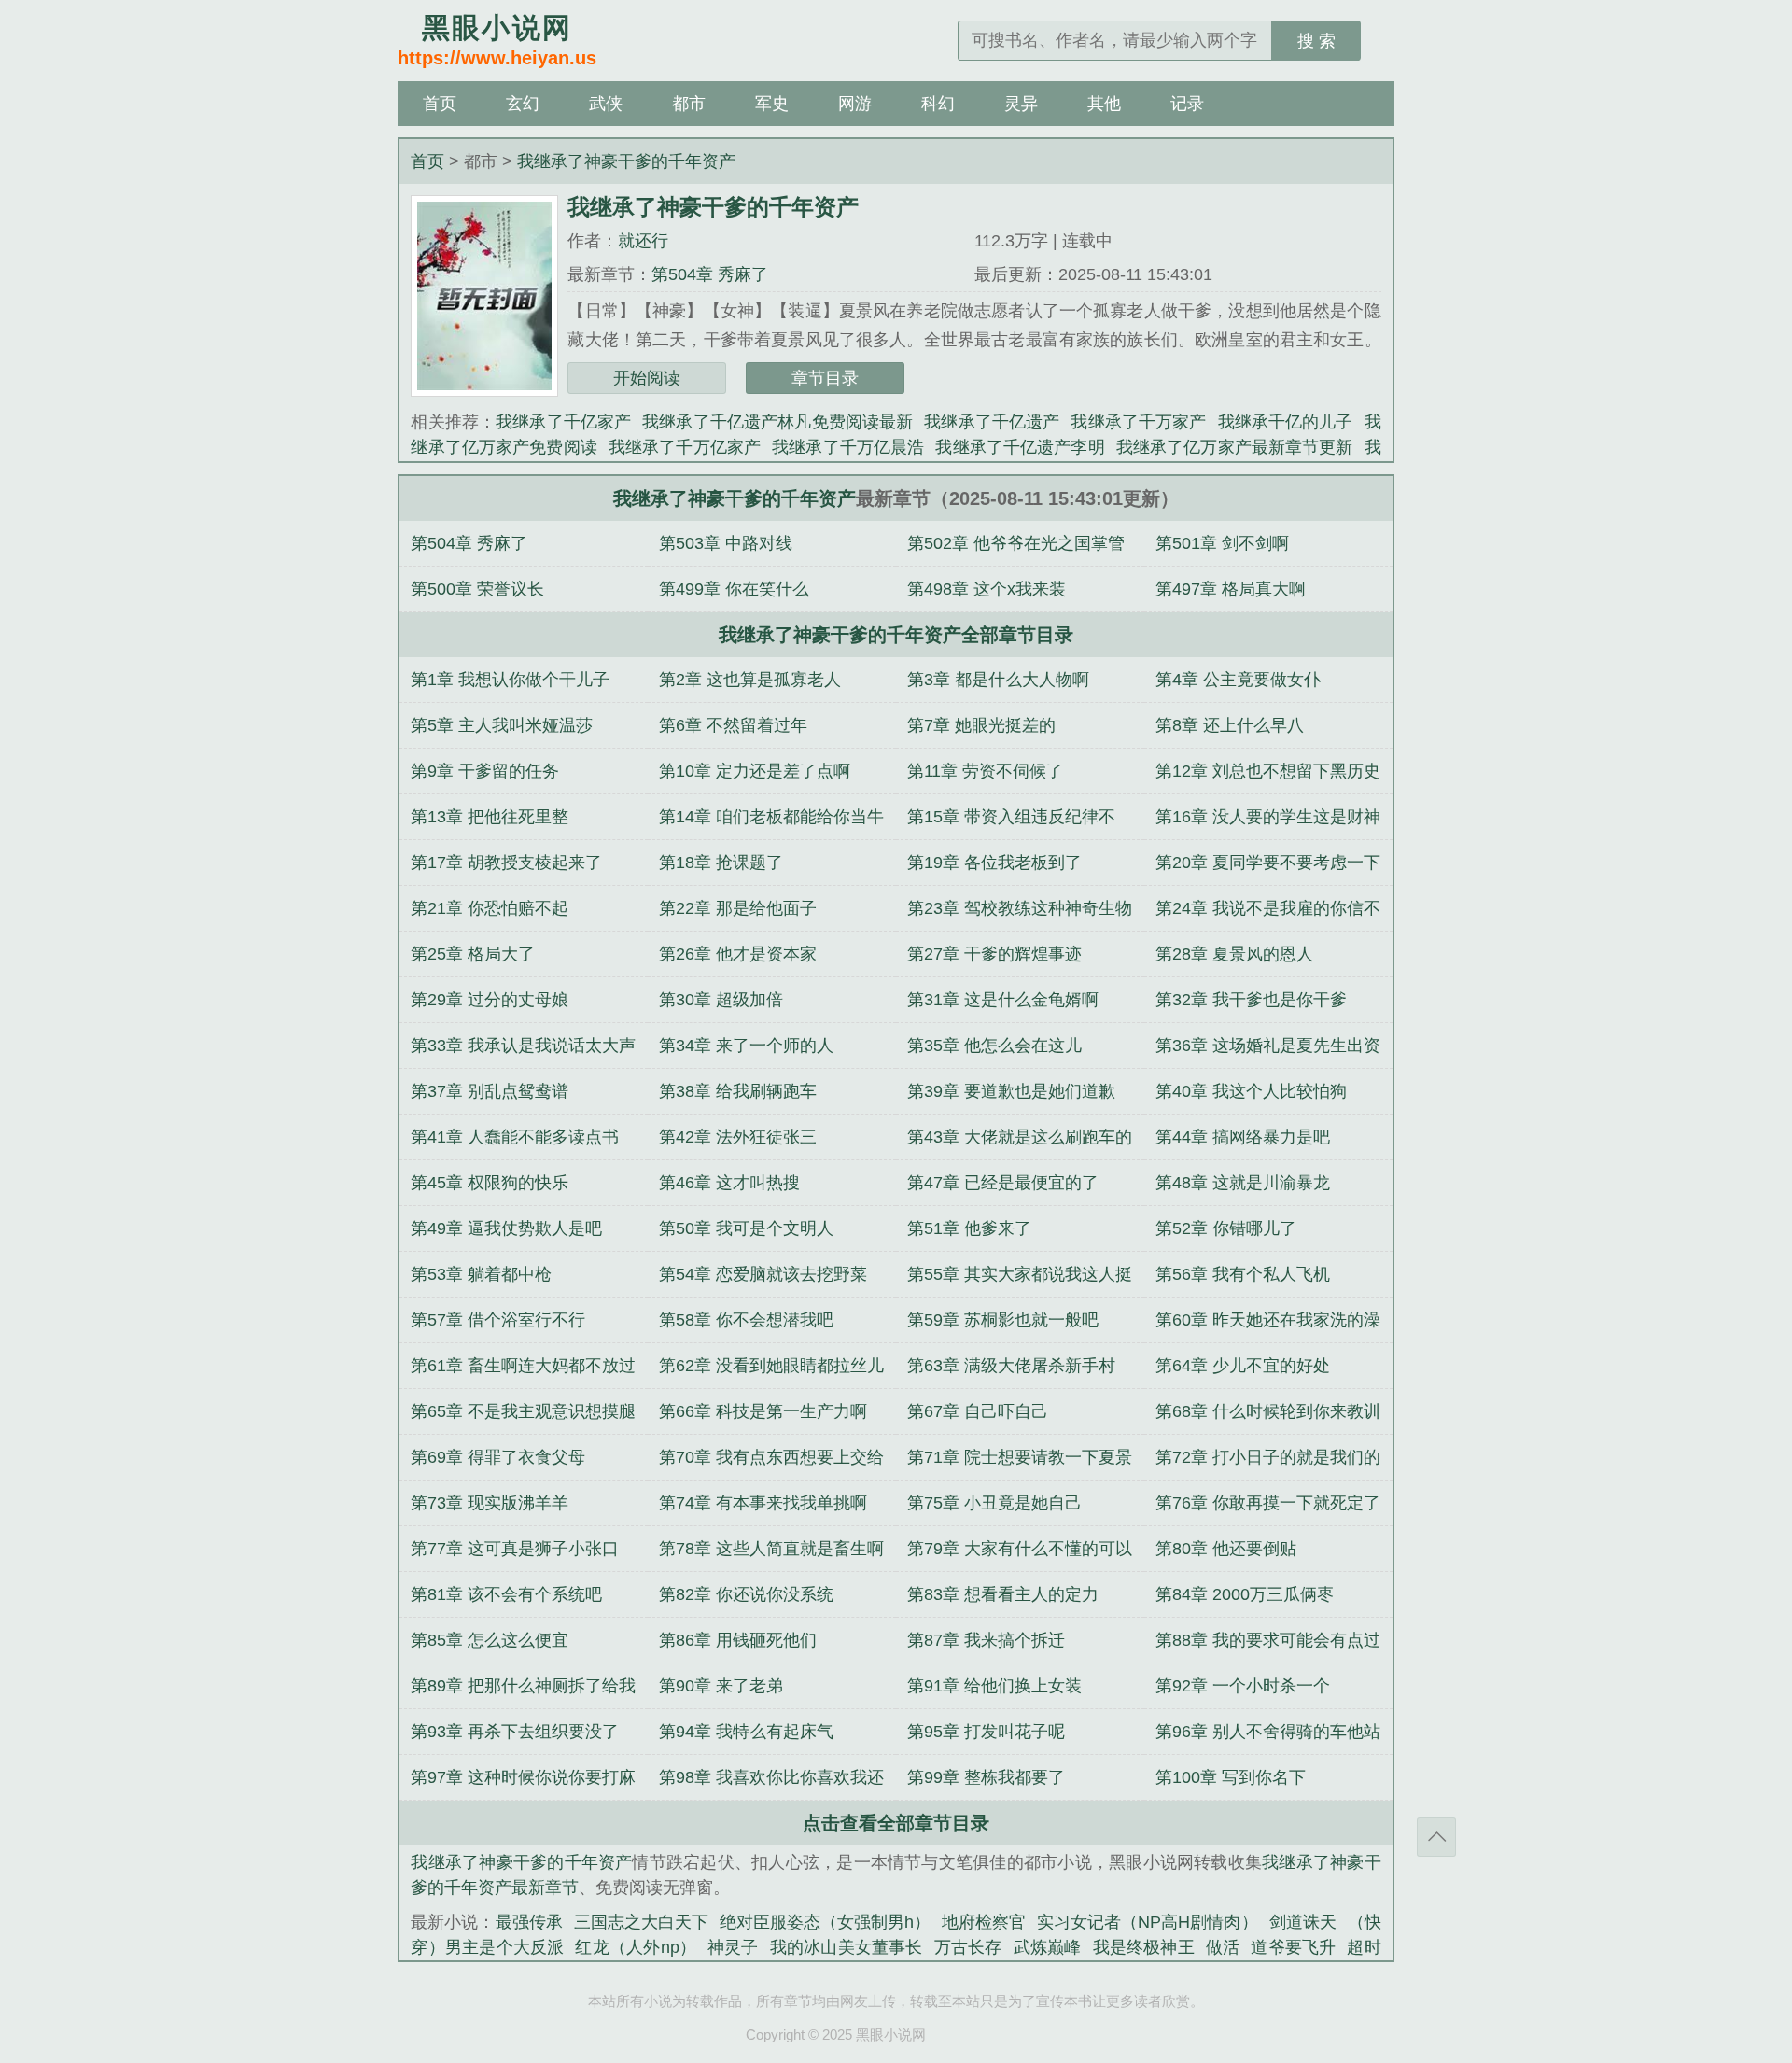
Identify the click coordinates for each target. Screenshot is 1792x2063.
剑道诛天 (1303, 1922)
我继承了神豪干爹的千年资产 (626, 161)
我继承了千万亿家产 (685, 447)
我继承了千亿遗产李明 (1020, 447)
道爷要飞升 (1293, 1947)
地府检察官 (984, 1922)
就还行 (643, 241)
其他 (1104, 104)
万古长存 (968, 1947)
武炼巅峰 (1048, 1947)
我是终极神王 (1144, 1947)
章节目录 (825, 378)
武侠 (606, 104)
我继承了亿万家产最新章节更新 (1235, 447)
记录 (1187, 104)
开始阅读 (647, 378)
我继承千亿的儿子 (1286, 422)
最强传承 (529, 1922)
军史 (772, 104)
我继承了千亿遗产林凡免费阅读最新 (777, 422)
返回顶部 (1436, 1837)
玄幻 (523, 104)
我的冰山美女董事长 (847, 1947)
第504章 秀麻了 (710, 274)
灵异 (1021, 104)
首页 (440, 104)
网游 (855, 104)
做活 (1223, 1947)
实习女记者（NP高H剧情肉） (1147, 1922)
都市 (689, 104)
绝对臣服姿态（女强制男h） (825, 1922)
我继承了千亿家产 (563, 422)
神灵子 (733, 1947)
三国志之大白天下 (641, 1922)
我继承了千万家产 (1138, 422)
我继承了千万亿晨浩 (848, 447)
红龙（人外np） (636, 1947)
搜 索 (1316, 41)
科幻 (938, 104)
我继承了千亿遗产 (992, 422)
